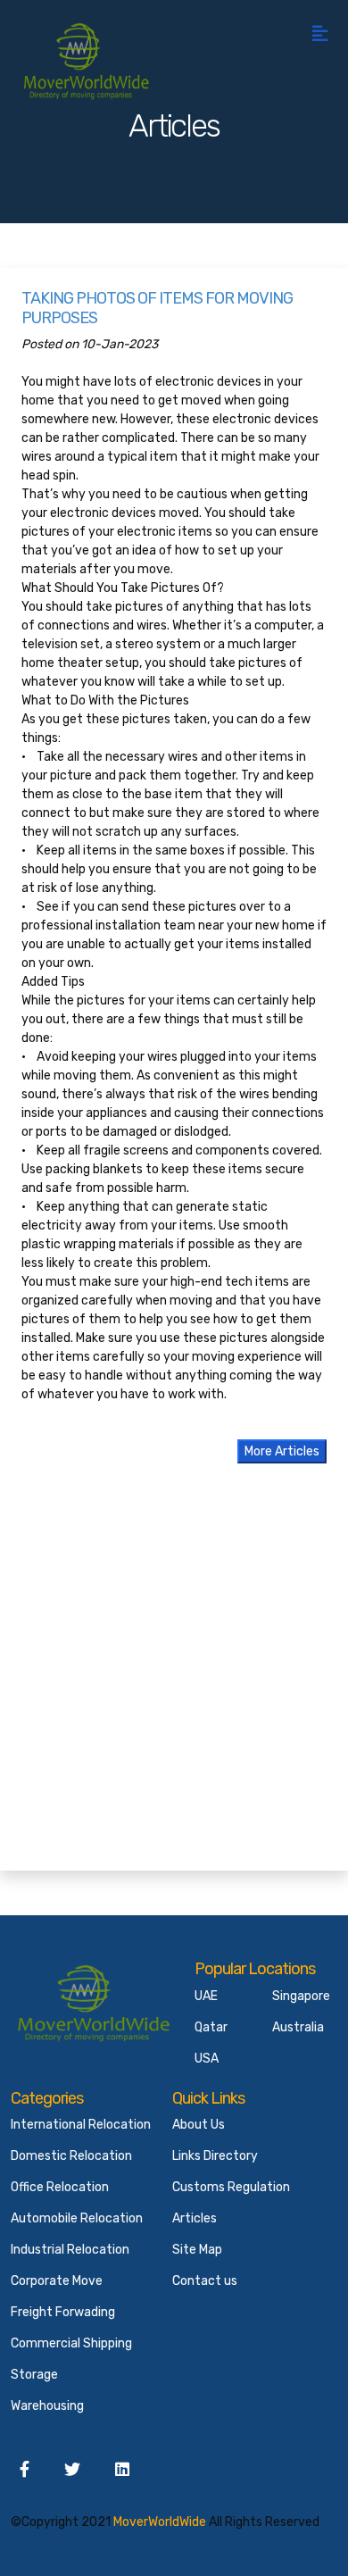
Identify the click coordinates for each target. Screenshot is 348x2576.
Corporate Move (57, 2281)
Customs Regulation (231, 2187)
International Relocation (81, 2125)
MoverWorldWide (160, 2522)
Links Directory (215, 2156)
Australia (298, 2027)
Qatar (211, 2027)
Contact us (205, 2281)
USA (207, 2059)
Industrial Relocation (70, 2250)
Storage (34, 2375)
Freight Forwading (63, 2312)
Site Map (197, 2250)
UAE (206, 1996)
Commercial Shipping (71, 2343)
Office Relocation (60, 2187)
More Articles (282, 1451)
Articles (195, 2218)
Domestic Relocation (71, 2156)
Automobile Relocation (77, 2218)
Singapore (301, 1996)
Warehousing (47, 2406)
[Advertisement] (174, 1675)
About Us (199, 2125)
